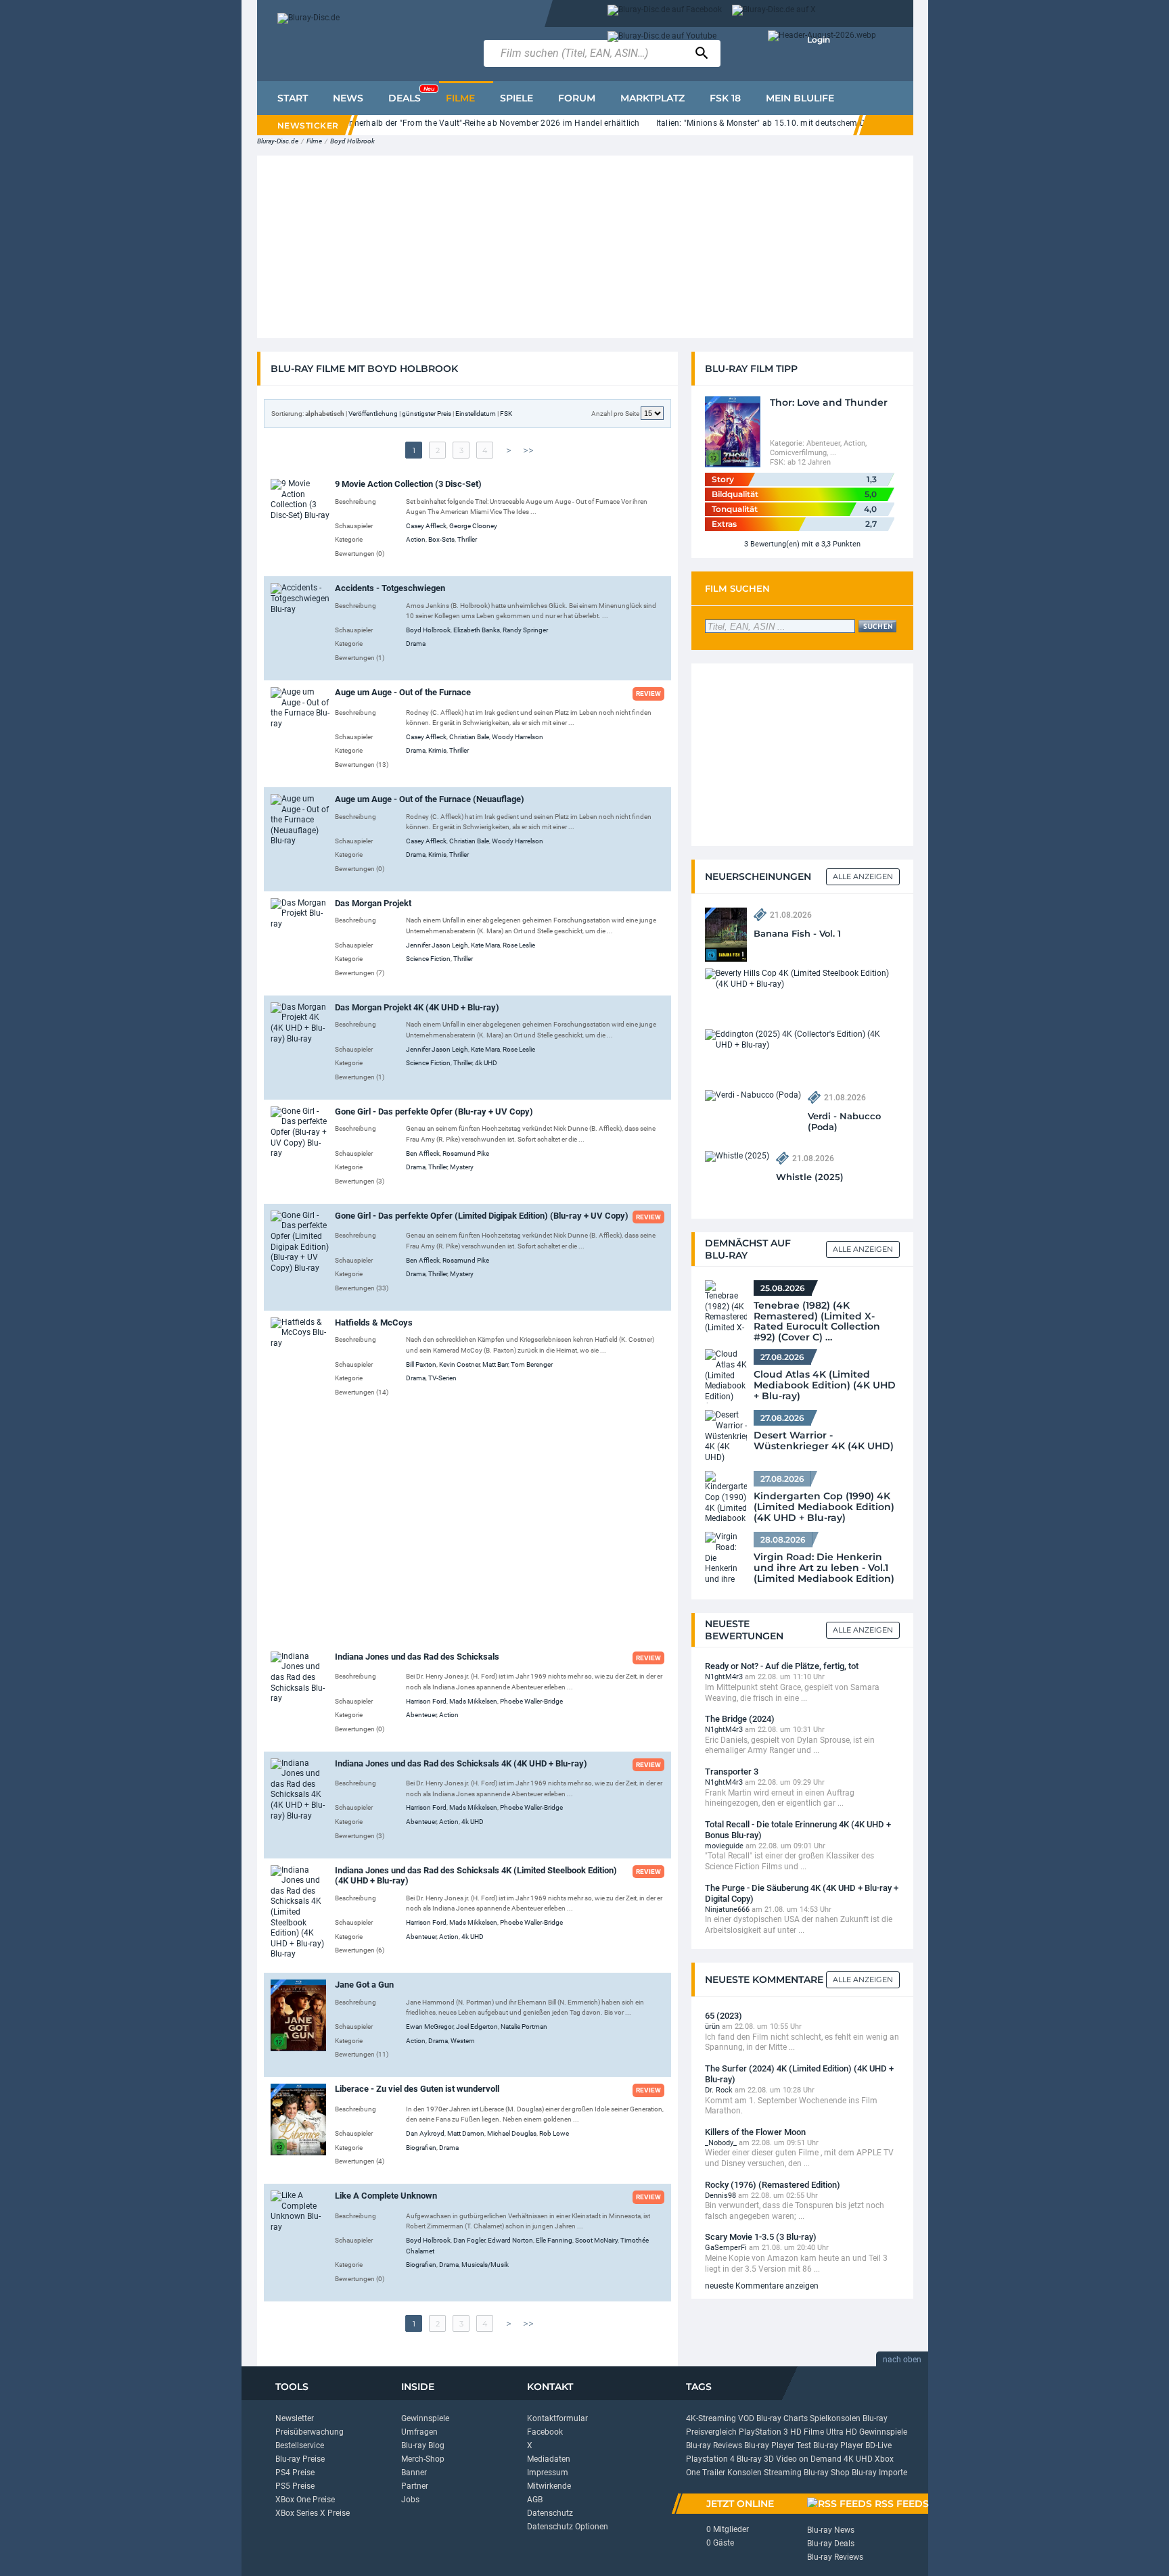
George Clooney (473, 526)
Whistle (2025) (810, 1177)
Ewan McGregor (430, 2027)
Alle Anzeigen (863, 876)
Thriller (467, 539)
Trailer (714, 2473)
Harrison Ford (426, 1701)
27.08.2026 (782, 1357)
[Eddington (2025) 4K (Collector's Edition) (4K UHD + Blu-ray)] (799, 1039)
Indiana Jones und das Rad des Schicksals (417, 1657)
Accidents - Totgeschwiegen (390, 588)
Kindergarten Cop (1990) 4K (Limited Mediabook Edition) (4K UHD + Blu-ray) (824, 1507)
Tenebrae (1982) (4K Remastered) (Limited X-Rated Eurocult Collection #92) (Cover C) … (817, 1317)
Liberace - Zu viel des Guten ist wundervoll (417, 2089)
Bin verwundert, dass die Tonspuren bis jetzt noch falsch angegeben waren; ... (795, 2211)
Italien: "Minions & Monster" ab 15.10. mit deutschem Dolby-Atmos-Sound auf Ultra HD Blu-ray (835, 123)
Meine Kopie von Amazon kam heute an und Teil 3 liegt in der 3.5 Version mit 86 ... (796, 2264)
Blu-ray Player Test (778, 2445)
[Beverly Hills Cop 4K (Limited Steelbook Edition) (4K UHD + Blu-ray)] (799, 979)
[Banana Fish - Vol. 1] (726, 934)
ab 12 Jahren (809, 462)
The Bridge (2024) (740, 1719)
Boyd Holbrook (352, 141)
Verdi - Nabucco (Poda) (844, 1121)
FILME (460, 98)
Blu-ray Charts (782, 2418)
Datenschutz (550, 2513)
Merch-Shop (423, 2459)
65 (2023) (724, 2016)
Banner (414, 2473)
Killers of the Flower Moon (755, 2132)
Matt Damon (466, 2133)
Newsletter (295, 2418)
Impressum (548, 2473)
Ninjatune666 (727, 1910)
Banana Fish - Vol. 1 (797, 933)
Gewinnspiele (425, 2418)
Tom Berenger (532, 1364)
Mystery (462, 1167)
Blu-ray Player (838, 2445)
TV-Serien (442, 1378)
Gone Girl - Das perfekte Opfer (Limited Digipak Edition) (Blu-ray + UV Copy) (482, 1216)
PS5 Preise (295, 2486)
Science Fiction (428, 959)
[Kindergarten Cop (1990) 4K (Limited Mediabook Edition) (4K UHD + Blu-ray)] (726, 1498)
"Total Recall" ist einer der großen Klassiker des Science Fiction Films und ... (789, 1861)
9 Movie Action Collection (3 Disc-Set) (408, 484)
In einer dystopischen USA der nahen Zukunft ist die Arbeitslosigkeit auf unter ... (799, 1925)
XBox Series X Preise (313, 2513)
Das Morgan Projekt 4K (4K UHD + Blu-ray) (417, 1007)
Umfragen (419, 2432)
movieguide (724, 1846)
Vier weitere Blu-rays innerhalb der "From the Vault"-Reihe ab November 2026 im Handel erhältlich (454, 123)
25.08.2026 (783, 1288)
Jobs (410, 2500)
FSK (506, 414)
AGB (535, 2500)
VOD (746, 2418)
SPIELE (517, 98)
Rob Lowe (554, 2133)
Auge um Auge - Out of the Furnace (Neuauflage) (430, 799)
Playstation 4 (710, 2459)
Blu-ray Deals (831, 2544)
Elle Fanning (554, 2240)
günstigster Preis (427, 414)
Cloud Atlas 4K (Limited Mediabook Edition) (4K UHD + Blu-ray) (825, 1385)
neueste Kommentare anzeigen (762, 2286)
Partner (415, 2486)
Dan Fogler (469, 2240)
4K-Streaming (711, 2418)
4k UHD (486, 1063)
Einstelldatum (476, 414)
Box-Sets (441, 539)
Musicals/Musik (485, 2265)
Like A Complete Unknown (386, 2196)
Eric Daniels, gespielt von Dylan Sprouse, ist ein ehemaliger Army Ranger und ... (790, 1746)
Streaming (783, 2473)
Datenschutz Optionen (568, 2527)
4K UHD (858, 2459)
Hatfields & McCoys (374, 1322)
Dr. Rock (719, 2090)
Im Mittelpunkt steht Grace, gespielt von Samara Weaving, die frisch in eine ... (792, 1693)
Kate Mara (485, 945)
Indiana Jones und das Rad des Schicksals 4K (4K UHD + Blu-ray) (461, 1763)
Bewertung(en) (775, 544)
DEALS (411, 95)
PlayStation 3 (763, 2432)
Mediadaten (549, 2459)
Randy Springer (525, 630)
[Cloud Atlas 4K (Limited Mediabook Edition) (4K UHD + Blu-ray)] (726, 1376)
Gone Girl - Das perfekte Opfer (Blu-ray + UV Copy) (434, 1111)
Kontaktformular (557, 2418)
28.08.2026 (783, 1540)
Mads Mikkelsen (473, 1701)
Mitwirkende (549, 2486)
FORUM (577, 98)
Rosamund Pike (466, 1153)
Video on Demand (809, 2459)
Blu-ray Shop (827, 2473)
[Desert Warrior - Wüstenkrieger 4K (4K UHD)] (726, 1437)
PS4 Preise (295, 2473)
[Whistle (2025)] (737, 1156)
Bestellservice (300, 2445)
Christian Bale (469, 737)
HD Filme (807, 2432)
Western (463, 2041)
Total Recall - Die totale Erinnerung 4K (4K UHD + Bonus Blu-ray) (798, 1830)
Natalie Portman (524, 2027)
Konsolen (744, 2473)
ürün (712, 2027)
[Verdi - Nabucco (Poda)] (753, 1095)
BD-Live (878, 2445)
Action (416, 539)
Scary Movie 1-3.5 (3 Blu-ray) (761, 2237)
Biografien (421, 2148)
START (293, 98)
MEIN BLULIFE (800, 98)
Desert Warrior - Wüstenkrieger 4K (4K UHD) (824, 1441)
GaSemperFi (726, 2248)
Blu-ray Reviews (714, 2445)
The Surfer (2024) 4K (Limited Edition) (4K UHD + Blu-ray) (799, 2074)
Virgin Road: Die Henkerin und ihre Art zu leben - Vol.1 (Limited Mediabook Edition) (824, 1568)
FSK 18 (725, 98)
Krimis (437, 750)
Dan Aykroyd (425, 2133)
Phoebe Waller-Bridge (531, 1701)
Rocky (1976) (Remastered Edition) (773, 2185)
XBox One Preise (305, 2500)
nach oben (902, 2360)
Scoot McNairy (596, 2240)
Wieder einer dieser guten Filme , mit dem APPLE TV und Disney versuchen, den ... (799, 2158)
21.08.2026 (791, 915)
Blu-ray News (831, 2530)
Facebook (545, 2432)
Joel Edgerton (477, 2027)
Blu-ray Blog (423, 2445)
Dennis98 (720, 2196)
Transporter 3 (732, 1772)
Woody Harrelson (518, 737)
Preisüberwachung (310, 2432)
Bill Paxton (421, 1364)
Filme (314, 141)
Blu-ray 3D (755, 2459)
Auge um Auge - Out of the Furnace (403, 692)
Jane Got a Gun (364, 1985)
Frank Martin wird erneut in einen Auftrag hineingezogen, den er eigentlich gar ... (780, 1798)
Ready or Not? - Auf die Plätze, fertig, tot (782, 1666)
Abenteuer (421, 1715)
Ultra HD (842, 2432)
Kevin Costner (459, 1364)
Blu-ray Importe (879, 2473)
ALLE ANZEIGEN (863, 1249)
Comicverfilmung (798, 453)
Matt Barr (495, 1364)
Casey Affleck (426, 526)
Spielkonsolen (835, 2418)
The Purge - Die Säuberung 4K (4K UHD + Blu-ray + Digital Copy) (802, 1893)
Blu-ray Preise (300, 2459)
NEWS (348, 98)
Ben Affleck (423, 1153)
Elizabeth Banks (477, 630)
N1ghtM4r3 (724, 1677)
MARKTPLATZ (652, 98)
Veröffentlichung (373, 414)
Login (819, 40)
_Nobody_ (721, 2143)
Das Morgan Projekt (373, 903)
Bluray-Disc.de (278, 141)
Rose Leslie (519, 945)
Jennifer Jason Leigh (437, 945)
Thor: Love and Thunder (829, 402)
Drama (416, 643)
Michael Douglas (512, 2133)
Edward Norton (510, 2240)
